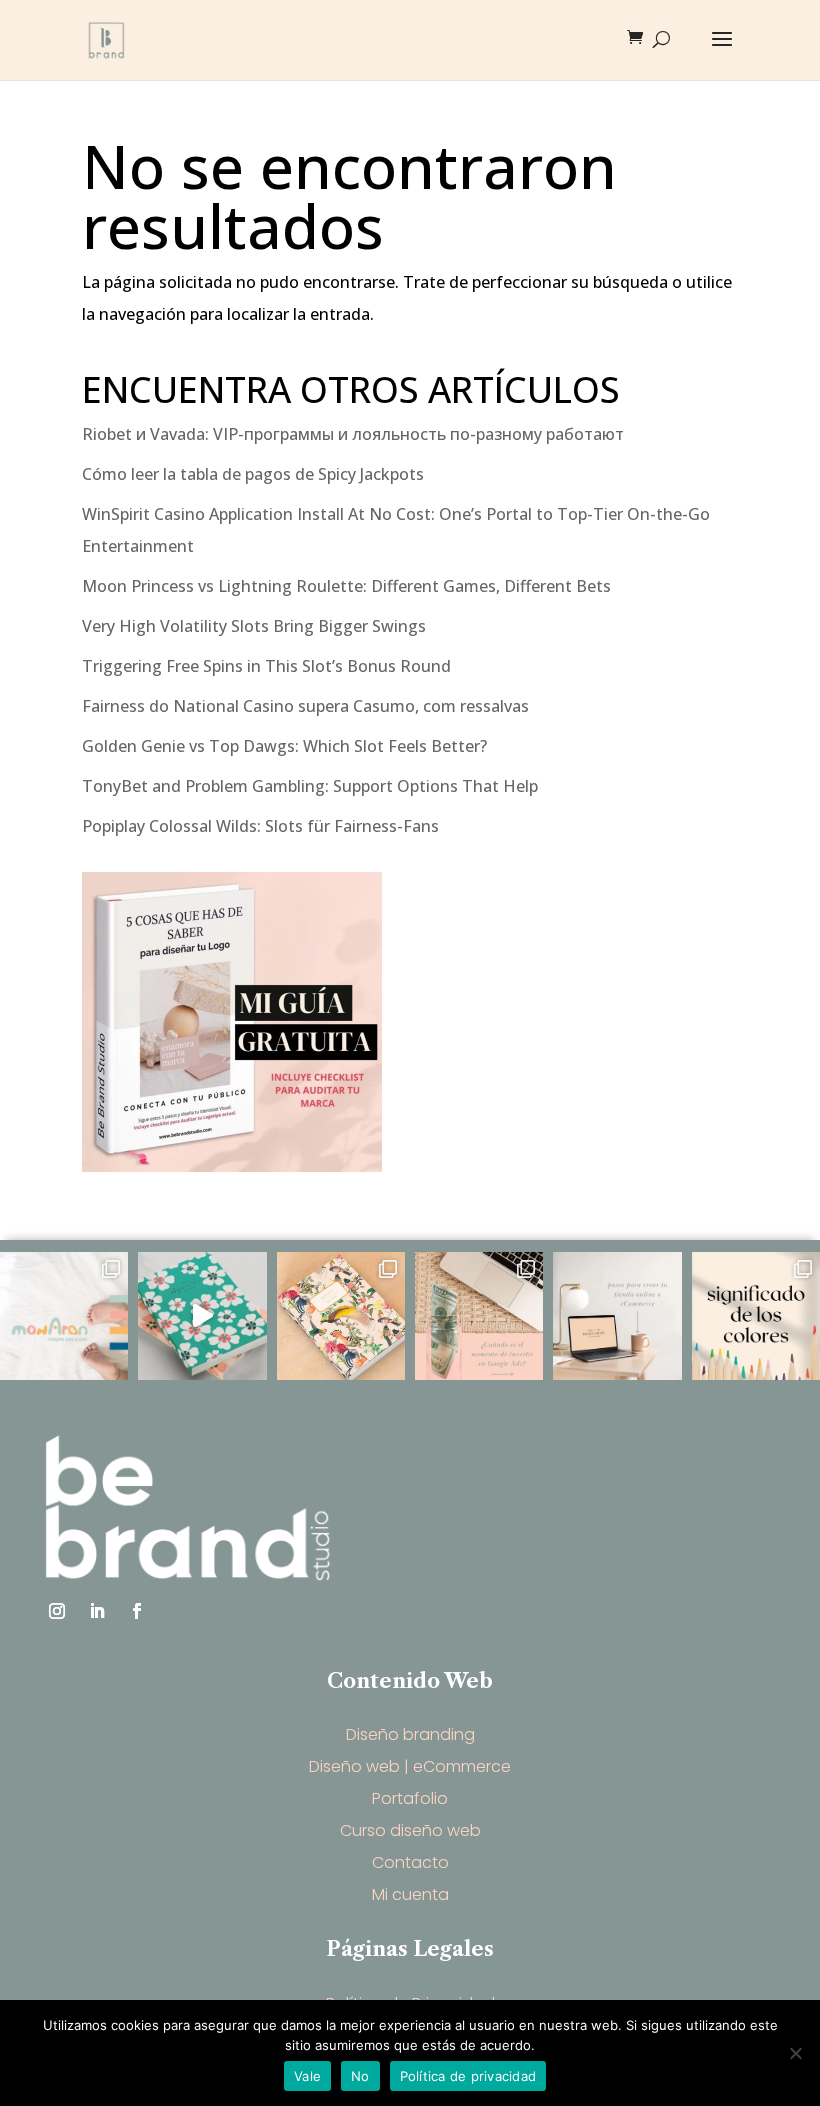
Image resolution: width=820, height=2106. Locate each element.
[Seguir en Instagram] (57, 1611)
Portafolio (410, 1798)
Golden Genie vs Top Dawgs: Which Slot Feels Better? (284, 746)
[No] (795, 2053)
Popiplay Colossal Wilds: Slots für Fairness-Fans (260, 826)
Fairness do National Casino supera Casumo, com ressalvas (305, 706)
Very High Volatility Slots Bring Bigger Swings (254, 626)
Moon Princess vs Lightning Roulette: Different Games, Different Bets (346, 586)
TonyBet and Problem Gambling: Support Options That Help (310, 786)
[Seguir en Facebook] (137, 1611)
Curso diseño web (410, 1830)
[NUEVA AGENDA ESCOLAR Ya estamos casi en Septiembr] (341, 1316)
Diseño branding (410, 1734)
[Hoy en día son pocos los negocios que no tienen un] (617, 1316)
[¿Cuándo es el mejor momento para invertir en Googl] (479, 1316)
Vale (307, 2076)
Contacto (410, 1862)
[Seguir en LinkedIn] (97, 1611)
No (360, 2076)
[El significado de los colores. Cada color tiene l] (756, 1316)
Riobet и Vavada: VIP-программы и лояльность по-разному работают (353, 434)
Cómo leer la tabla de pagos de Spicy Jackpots (253, 474)
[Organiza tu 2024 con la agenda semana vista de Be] (202, 1316)
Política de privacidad (468, 2076)
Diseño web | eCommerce (410, 1766)
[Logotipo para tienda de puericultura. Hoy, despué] (64, 1316)
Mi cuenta (410, 1894)
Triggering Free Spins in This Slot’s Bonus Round (266, 666)
